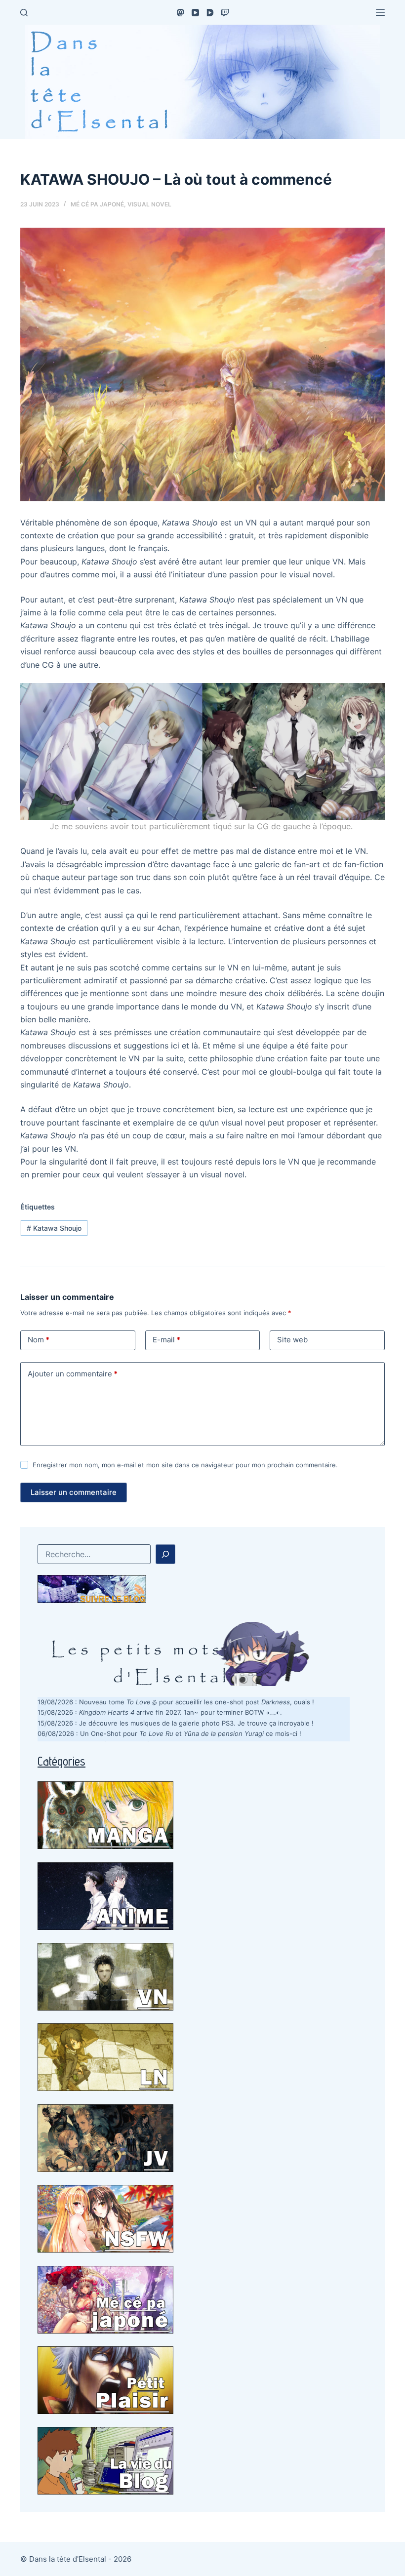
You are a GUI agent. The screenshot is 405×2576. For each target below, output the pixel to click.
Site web (292, 1340)
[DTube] (210, 13)
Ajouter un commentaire (73, 1374)
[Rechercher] (24, 13)
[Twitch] (225, 13)
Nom (39, 1340)
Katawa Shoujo (54, 1228)
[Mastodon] (181, 13)
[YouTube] (195, 13)
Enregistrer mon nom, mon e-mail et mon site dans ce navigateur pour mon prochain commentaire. (185, 1465)
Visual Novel (149, 204)
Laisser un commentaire (74, 1492)
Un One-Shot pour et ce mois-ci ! (191, 1733)
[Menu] (380, 12)
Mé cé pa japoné (97, 204)
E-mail (166, 1340)
